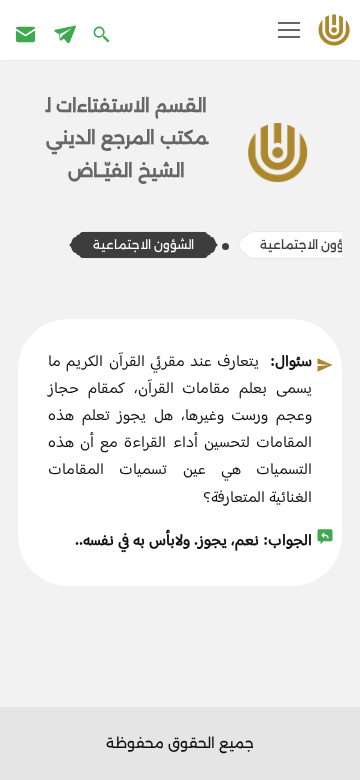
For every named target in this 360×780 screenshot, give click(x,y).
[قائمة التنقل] (289, 30)
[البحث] (103, 33)
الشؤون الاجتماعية (143, 244)
